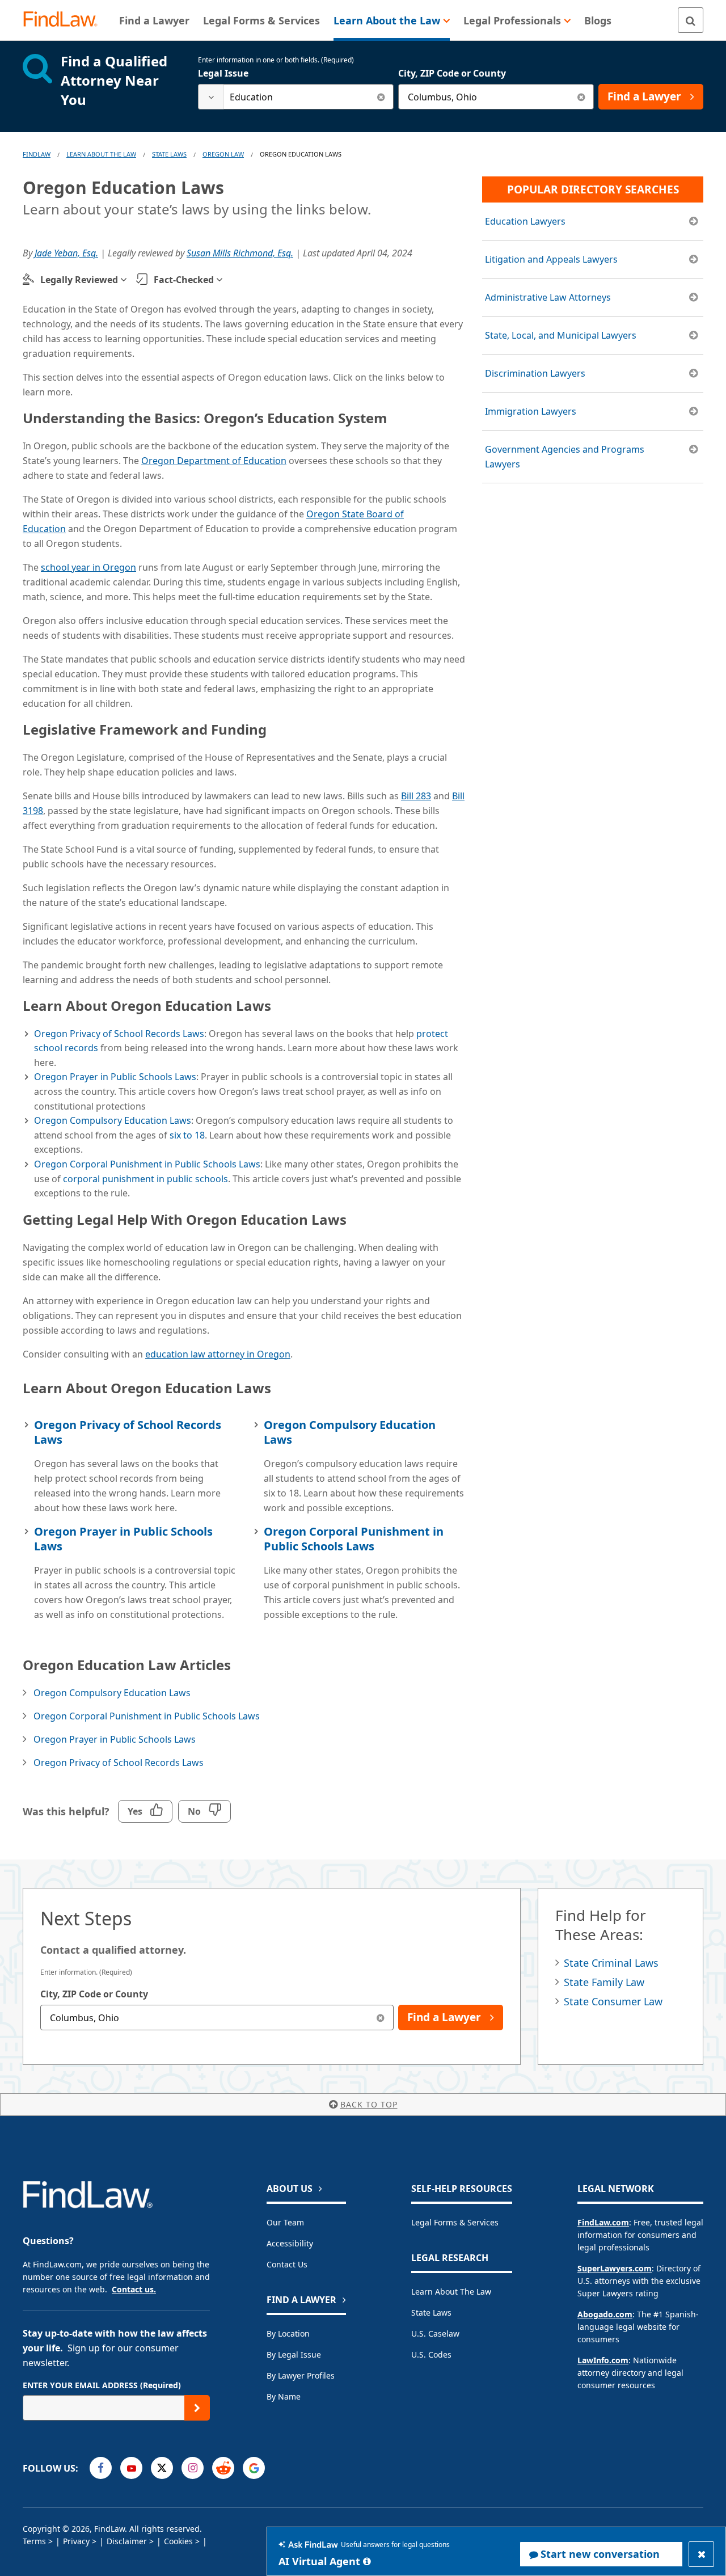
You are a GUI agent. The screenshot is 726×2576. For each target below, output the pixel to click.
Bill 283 (416, 796)
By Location (288, 2333)
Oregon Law (223, 154)
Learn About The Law (101, 154)
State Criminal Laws (611, 1963)
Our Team (285, 2222)
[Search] (691, 20)
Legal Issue (223, 73)
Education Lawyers (525, 221)
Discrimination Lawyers (535, 373)
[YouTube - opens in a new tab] (131, 2468)
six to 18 (187, 1135)
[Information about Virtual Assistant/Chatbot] (367, 2561)
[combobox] (296, 97)
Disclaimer (127, 2541)
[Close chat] (701, 2554)
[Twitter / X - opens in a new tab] (162, 2468)
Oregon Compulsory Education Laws (113, 1120)
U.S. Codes (431, 2354)
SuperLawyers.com (615, 2268)
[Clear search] (381, 97)
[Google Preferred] (254, 2468)
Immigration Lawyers (531, 411)
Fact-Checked (184, 280)
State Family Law (604, 1982)
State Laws (169, 154)
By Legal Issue (294, 2354)
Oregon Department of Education (214, 461)
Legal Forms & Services (455, 2222)
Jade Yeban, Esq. (66, 253)
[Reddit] (223, 2468)
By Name (284, 2396)
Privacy (76, 2541)
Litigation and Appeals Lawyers (551, 259)
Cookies (178, 2541)
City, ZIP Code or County (452, 73)
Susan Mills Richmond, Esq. (240, 253)
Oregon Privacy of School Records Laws (119, 1034)
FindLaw (37, 154)
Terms (34, 2541)
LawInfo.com (603, 2360)
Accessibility (290, 2243)
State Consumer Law (613, 2001)
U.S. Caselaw (435, 2333)
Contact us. (134, 2289)
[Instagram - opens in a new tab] (193, 2468)
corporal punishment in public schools (145, 1179)
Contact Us (287, 2264)
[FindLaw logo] (65, 20)
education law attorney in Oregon (218, 1354)
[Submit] (197, 2408)
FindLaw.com (603, 2222)
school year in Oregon (88, 567)
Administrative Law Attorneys (548, 297)
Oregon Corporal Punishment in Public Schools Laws (147, 1164)
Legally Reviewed (79, 280)
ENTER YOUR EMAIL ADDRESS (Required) (102, 2385)
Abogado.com (605, 2314)
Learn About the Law (451, 2292)
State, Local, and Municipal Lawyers (561, 335)
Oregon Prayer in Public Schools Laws (115, 1077)
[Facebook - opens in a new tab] (101, 2468)
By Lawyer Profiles (301, 2375)
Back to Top (369, 2104)
